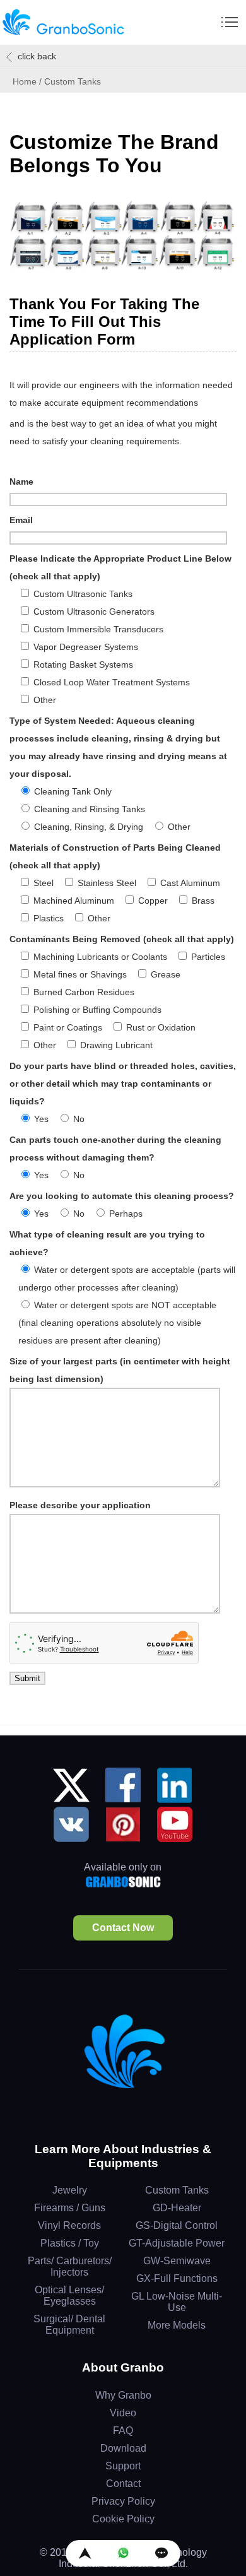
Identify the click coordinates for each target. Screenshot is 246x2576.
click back (37, 56)
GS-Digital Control (177, 2225)
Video (123, 2413)
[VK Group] (71, 1829)
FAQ (123, 2431)
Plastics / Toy (70, 2243)
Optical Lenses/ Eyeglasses (69, 2295)
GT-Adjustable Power (177, 2243)
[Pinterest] (123, 1829)
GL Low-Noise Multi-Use (177, 2302)
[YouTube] (175, 1829)
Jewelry (70, 2190)
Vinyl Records (69, 2225)
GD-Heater (177, 2208)
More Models (177, 2325)
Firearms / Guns (70, 2208)
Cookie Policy (123, 2519)
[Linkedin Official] (175, 1790)
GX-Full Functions (177, 2278)
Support (123, 2466)
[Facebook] (123, 1790)
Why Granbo (123, 2395)
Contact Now (123, 1928)
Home (25, 81)
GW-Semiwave (177, 2261)
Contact (123, 2484)
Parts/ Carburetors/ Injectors (70, 2266)
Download (123, 2448)
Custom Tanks (177, 2190)
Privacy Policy (123, 2501)
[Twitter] (71, 1790)
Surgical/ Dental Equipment (69, 2325)
